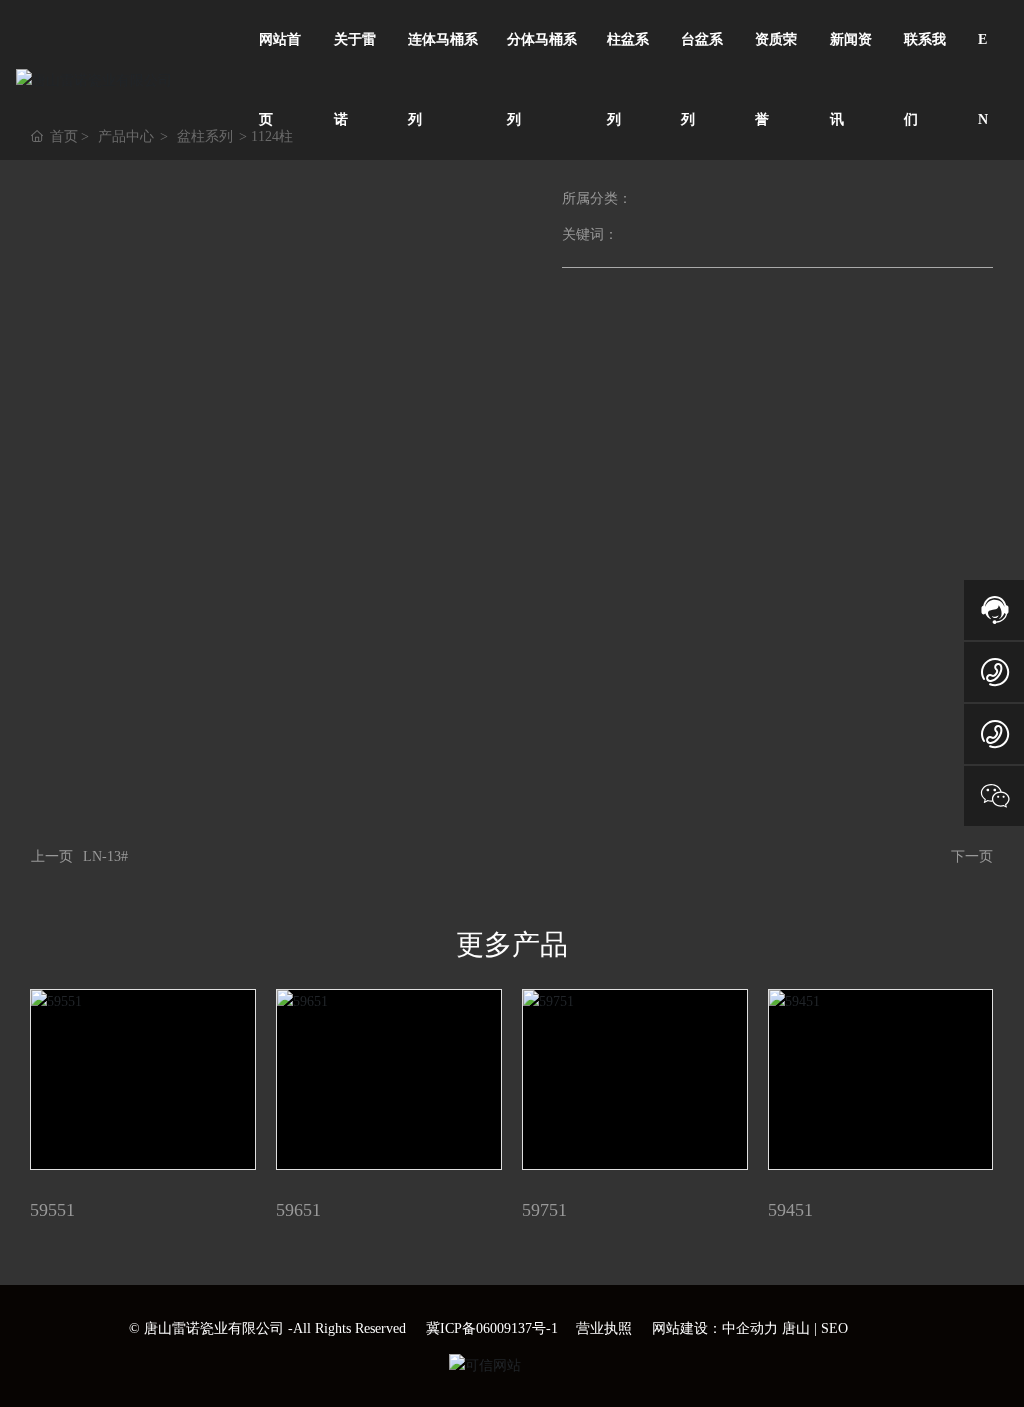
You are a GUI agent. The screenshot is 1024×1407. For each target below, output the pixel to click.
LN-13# (105, 856)
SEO (834, 1328)
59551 (52, 1210)
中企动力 (750, 1328)
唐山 (796, 1328)
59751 (544, 1210)
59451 (790, 1210)
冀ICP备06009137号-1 (492, 1328)
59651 (298, 1210)
